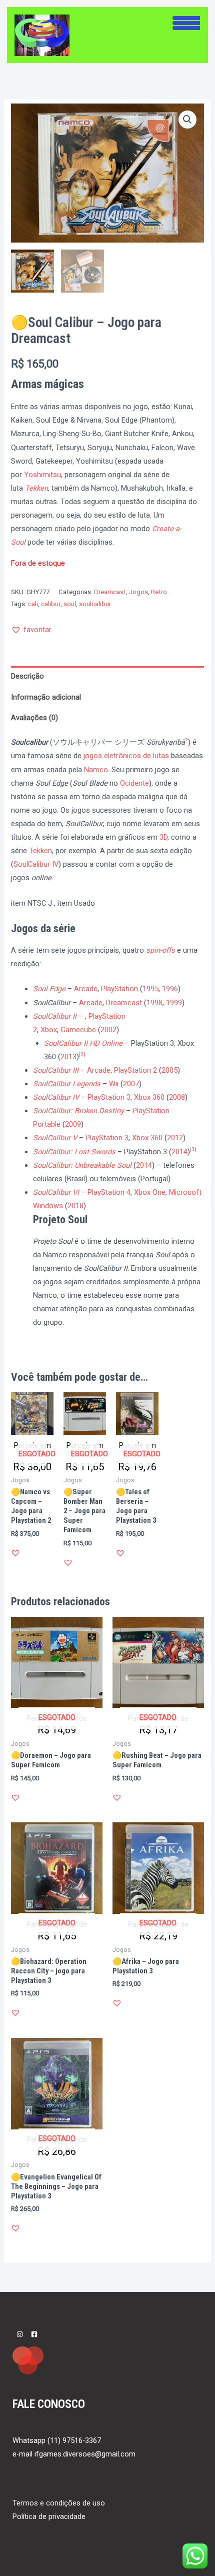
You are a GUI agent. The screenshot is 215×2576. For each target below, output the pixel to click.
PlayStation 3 (109, 1097)
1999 (174, 1003)
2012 (175, 1138)
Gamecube (78, 1030)
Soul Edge (49, 989)
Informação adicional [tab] (46, 697)
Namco (96, 770)
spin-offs (160, 950)
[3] (193, 1149)
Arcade (86, 989)
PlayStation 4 (109, 1192)
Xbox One (150, 1192)
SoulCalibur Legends (67, 1084)
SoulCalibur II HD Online (83, 1043)
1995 (150, 989)
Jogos (138, 592)
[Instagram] (20, 2334)
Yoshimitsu (42, 475)
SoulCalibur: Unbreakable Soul (82, 1165)
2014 (179, 1152)
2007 (131, 1084)
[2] (82, 1054)
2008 (177, 1097)
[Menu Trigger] (186, 22)
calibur (51, 604)
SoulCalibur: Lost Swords (74, 1152)
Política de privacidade (49, 2516)
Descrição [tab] (27, 676)
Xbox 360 (149, 1097)
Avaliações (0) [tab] (34, 718)
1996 (170, 989)
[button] (187, 120)
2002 (108, 1030)
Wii (114, 1084)
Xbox (49, 1030)
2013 (68, 1057)
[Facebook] (34, 2334)
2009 (73, 1124)
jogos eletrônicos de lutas (126, 756)
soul (70, 604)
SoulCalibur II (55, 1016)
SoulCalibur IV (36, 864)
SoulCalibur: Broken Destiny (78, 1111)
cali (33, 604)
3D (163, 837)
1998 (154, 1003)
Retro (159, 592)
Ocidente (134, 783)
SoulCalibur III (56, 1070)
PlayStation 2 (135, 1070)
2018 (75, 1206)
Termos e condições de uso (59, 2503)
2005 (169, 1070)
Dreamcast (110, 592)
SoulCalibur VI (56, 1192)
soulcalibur (95, 604)
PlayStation (119, 989)
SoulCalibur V (55, 1138)
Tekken (36, 488)
